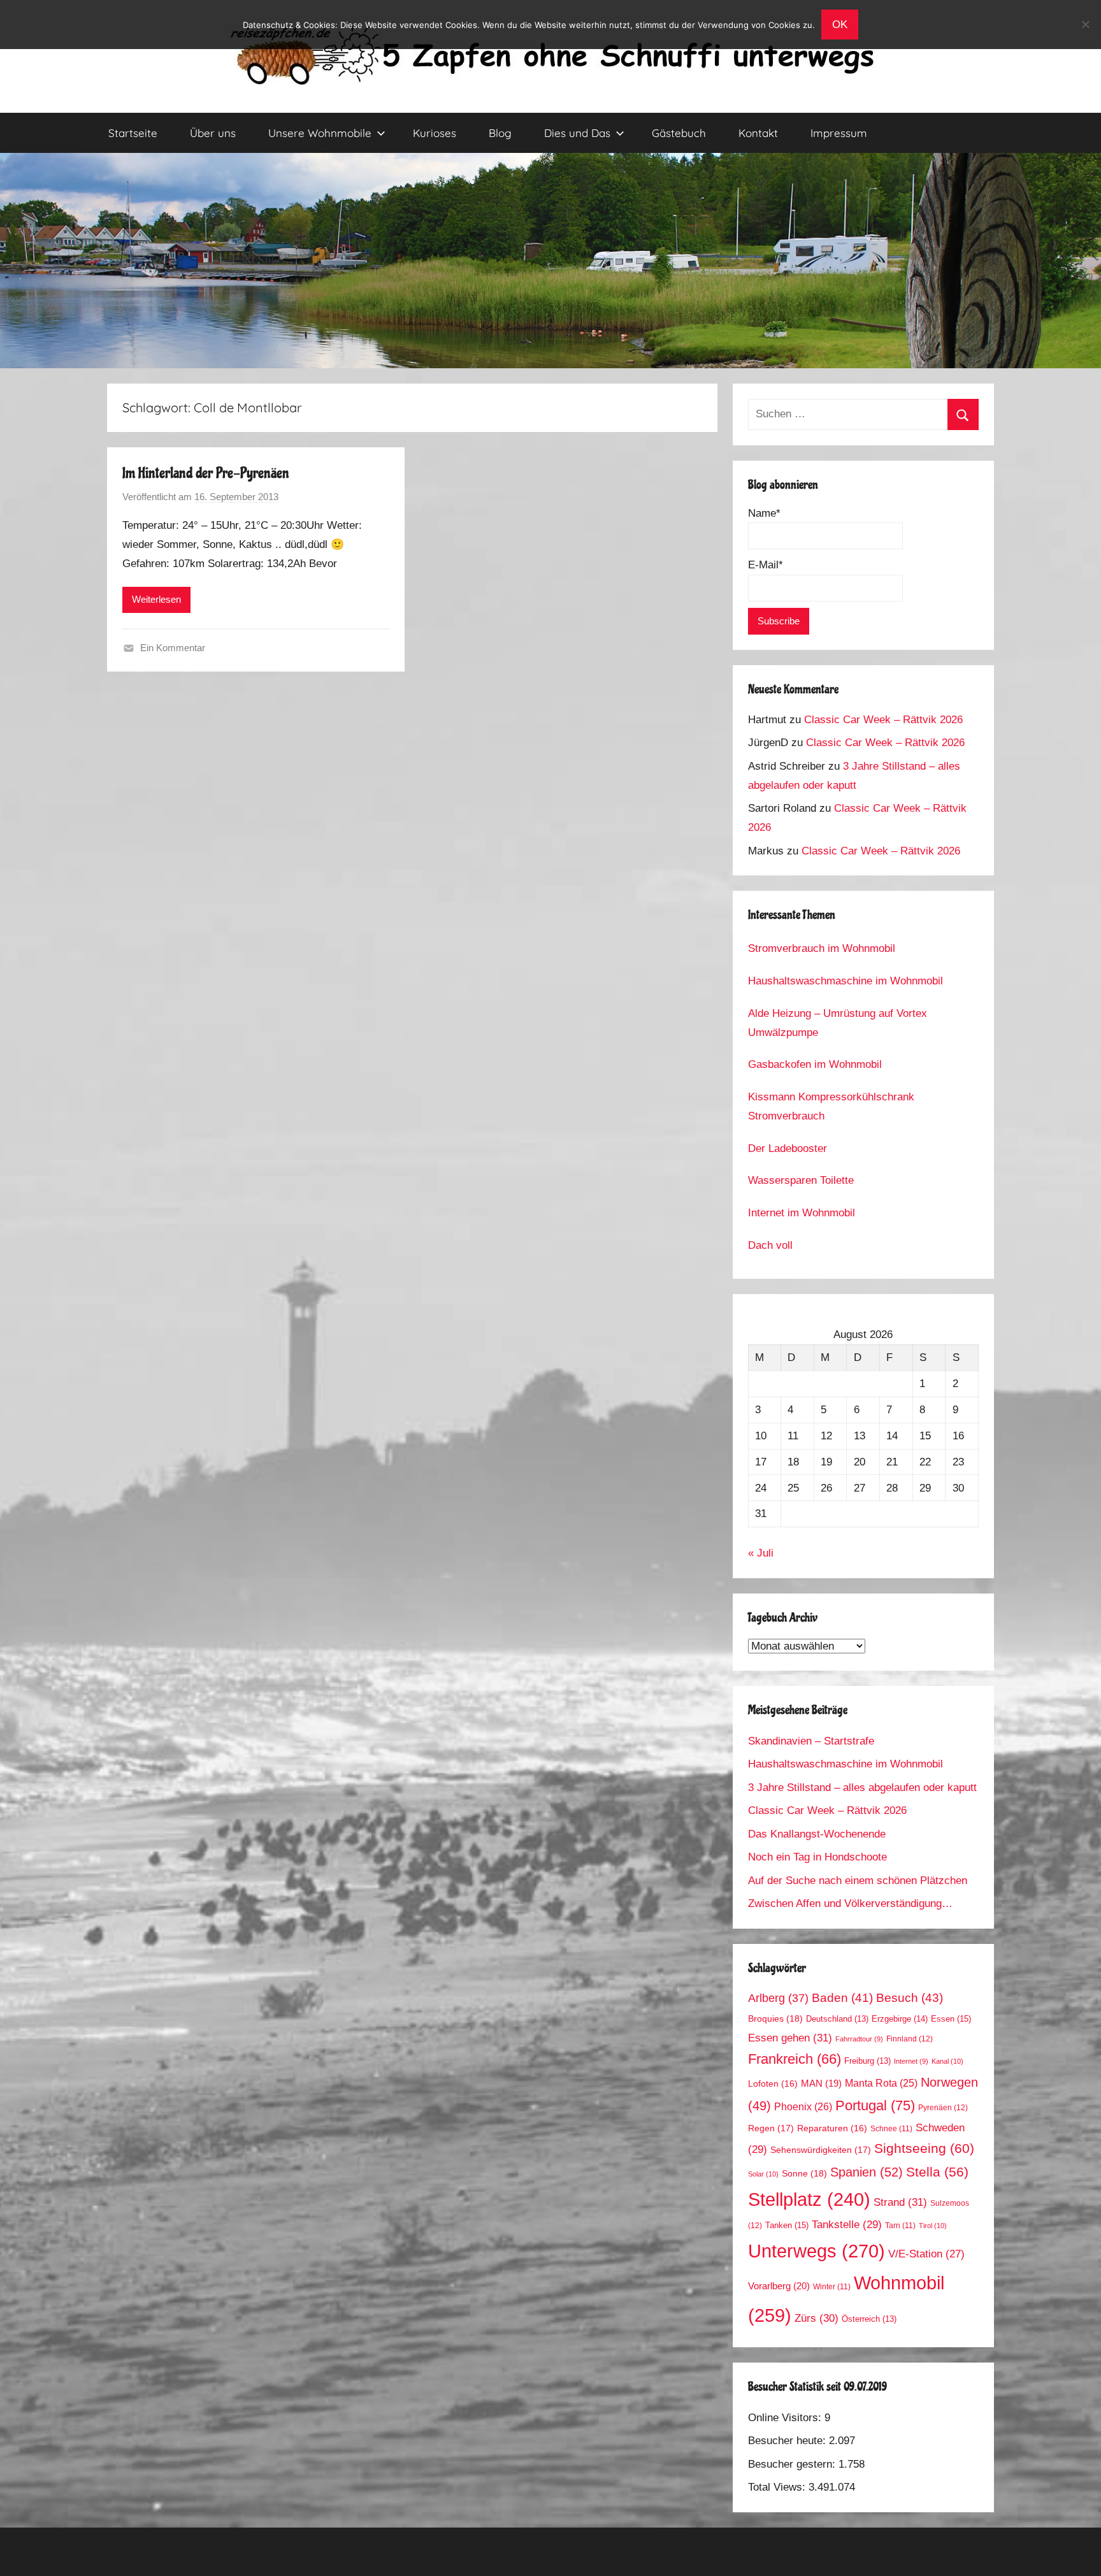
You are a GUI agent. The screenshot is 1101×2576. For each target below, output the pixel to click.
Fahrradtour (859, 2039)
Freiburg (867, 2061)
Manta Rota (881, 2083)
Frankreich (795, 2059)
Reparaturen (832, 2128)
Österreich (869, 2319)
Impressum (839, 133)
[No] (1085, 24)
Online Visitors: (786, 2418)
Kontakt (758, 133)
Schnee (891, 2128)
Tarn (900, 2225)
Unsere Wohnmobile (320, 133)
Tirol (933, 2226)
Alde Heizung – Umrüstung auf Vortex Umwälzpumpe (838, 1023)
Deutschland (837, 2019)
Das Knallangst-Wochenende (817, 1834)
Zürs (817, 2318)
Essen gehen (790, 2038)
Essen (951, 2019)
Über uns (213, 133)
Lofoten (773, 2084)
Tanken (787, 2225)
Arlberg (778, 1998)
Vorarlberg (779, 2286)
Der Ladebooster (788, 1148)
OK (840, 25)
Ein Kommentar (173, 648)
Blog (500, 133)
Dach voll (770, 1245)
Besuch (910, 1998)
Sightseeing (924, 2148)
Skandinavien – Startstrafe (811, 1741)
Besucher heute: (788, 2441)
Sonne (804, 2173)
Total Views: (778, 2487)
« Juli (761, 1553)
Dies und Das (577, 133)
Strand (900, 2202)
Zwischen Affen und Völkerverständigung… (850, 1903)
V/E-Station (926, 2254)
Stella (937, 2172)
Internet (911, 2061)
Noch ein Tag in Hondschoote (817, 1857)
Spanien (867, 2172)
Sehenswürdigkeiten (821, 2150)
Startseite (133, 133)
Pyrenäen (943, 2108)
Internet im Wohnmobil (802, 1213)
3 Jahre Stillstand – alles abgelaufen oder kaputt (862, 1788)
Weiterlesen (156, 599)
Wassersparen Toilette (801, 1180)
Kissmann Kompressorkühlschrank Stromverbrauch (831, 1106)
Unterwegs (817, 2251)
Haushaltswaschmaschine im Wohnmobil (846, 981)
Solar (763, 2174)
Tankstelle (847, 2225)
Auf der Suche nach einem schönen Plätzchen (858, 1881)
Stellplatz (809, 2199)
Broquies (775, 2018)
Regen (771, 2128)
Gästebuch (679, 133)
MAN (821, 2083)
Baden (842, 1998)
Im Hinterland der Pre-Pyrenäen (206, 473)
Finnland (910, 2039)
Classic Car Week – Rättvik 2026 (883, 720)
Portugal (875, 2105)
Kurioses (435, 133)
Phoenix (803, 2106)
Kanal (947, 2061)
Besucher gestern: (793, 2464)
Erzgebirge (900, 2019)
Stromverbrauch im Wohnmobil (822, 948)
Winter (832, 2286)
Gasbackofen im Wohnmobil (815, 1064)
